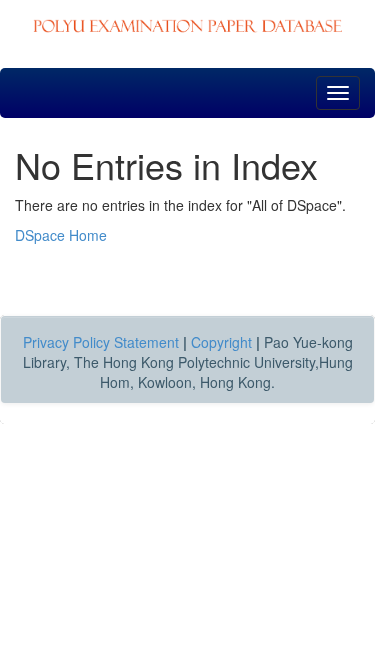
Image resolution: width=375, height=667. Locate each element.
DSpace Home (61, 235)
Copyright (221, 342)
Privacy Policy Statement (101, 342)
